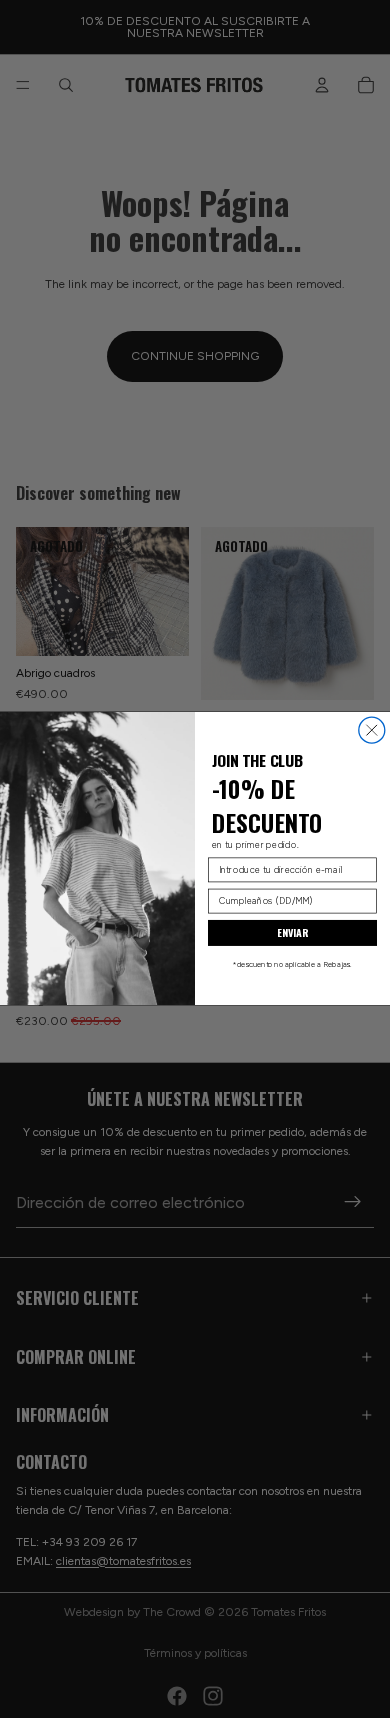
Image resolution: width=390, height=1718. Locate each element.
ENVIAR (293, 934)
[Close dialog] (372, 731)
